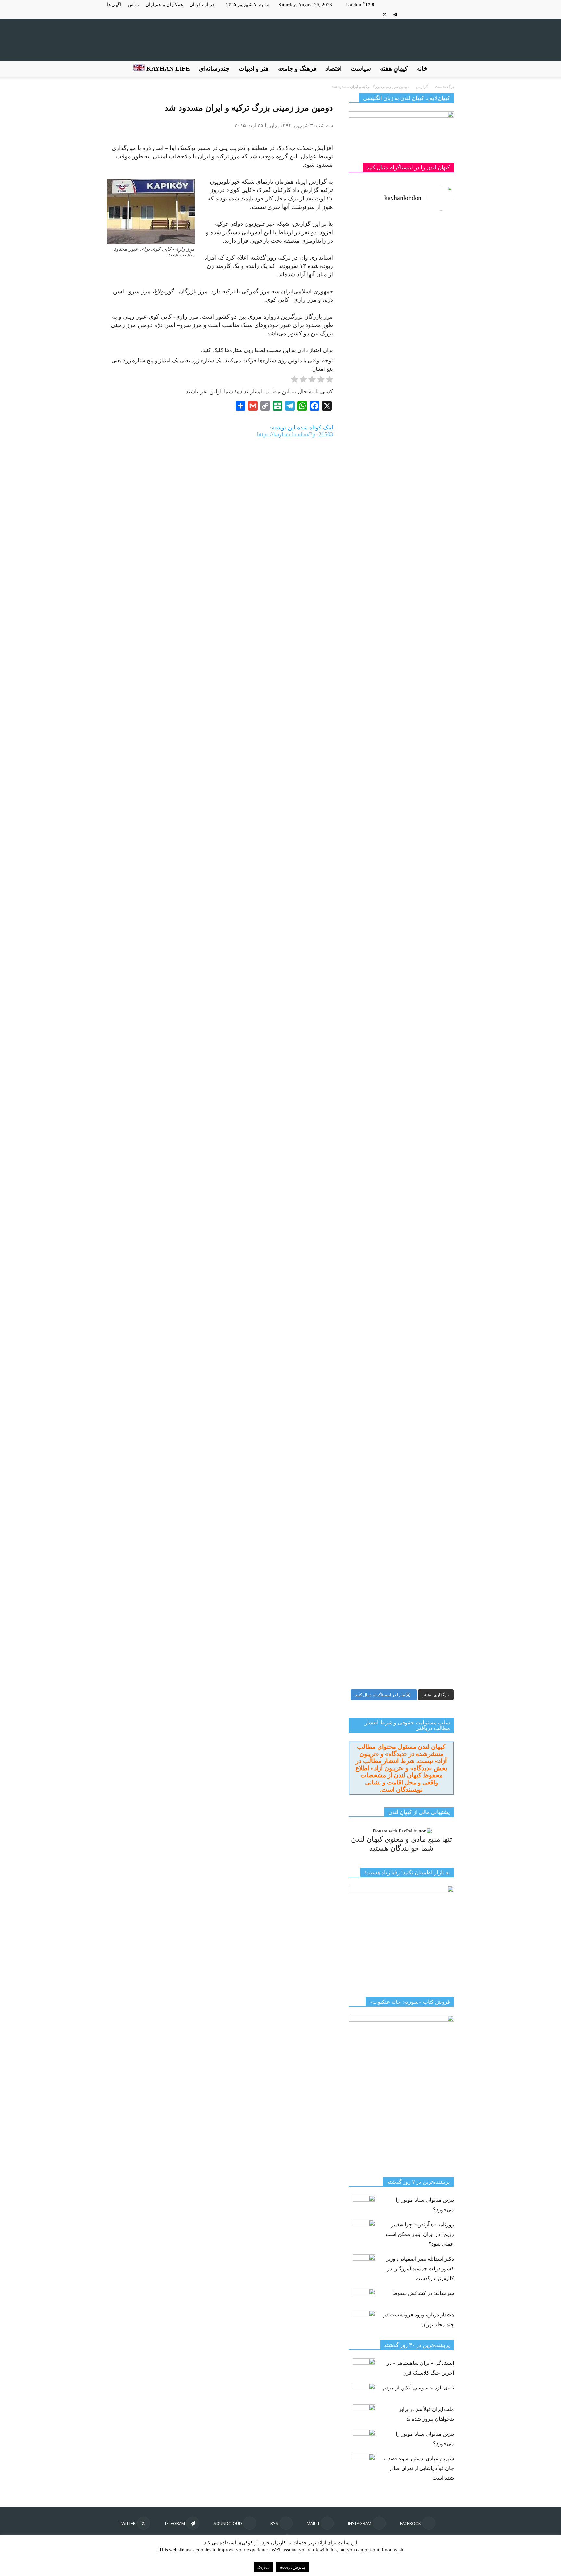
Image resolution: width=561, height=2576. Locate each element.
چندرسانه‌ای (214, 69)
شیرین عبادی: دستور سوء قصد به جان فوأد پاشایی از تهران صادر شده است (418, 2468)
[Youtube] (374, 14)
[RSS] (417, 14)
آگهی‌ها (114, 5)
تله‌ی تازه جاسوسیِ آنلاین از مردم (418, 2388)
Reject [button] (263, 2567)
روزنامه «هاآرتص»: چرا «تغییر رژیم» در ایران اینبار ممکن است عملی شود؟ (420, 2234)
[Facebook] (449, 14)
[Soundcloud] (406, 14)
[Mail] (428, 14)
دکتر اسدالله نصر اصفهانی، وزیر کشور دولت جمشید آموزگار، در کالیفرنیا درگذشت (420, 2269)
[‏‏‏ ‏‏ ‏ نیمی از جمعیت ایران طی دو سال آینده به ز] (374, 656)
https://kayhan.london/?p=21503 (295, 434)
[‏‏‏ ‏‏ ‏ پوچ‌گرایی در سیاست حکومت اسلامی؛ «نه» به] (374, 1380)
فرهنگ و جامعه (297, 69)
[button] (446, 69)
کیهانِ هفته (394, 69)
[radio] (330, 381)
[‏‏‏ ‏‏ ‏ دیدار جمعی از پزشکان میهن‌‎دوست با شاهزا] (428, 357)
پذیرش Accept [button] (292, 2567)
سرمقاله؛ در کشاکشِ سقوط (423, 2293)
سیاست (361, 69)
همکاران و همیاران (164, 5)
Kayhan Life (167, 69)
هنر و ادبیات (254, 69)
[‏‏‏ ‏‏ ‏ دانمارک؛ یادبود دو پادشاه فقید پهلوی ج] (374, 256)
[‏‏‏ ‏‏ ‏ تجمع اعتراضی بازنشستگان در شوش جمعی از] (428, 1153)
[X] (385, 14)
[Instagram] (438, 14)
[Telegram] (395, 14)
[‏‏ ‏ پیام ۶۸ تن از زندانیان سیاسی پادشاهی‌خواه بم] (428, 787)
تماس (133, 5)
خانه (422, 69)
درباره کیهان (202, 5)
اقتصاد (333, 69)
